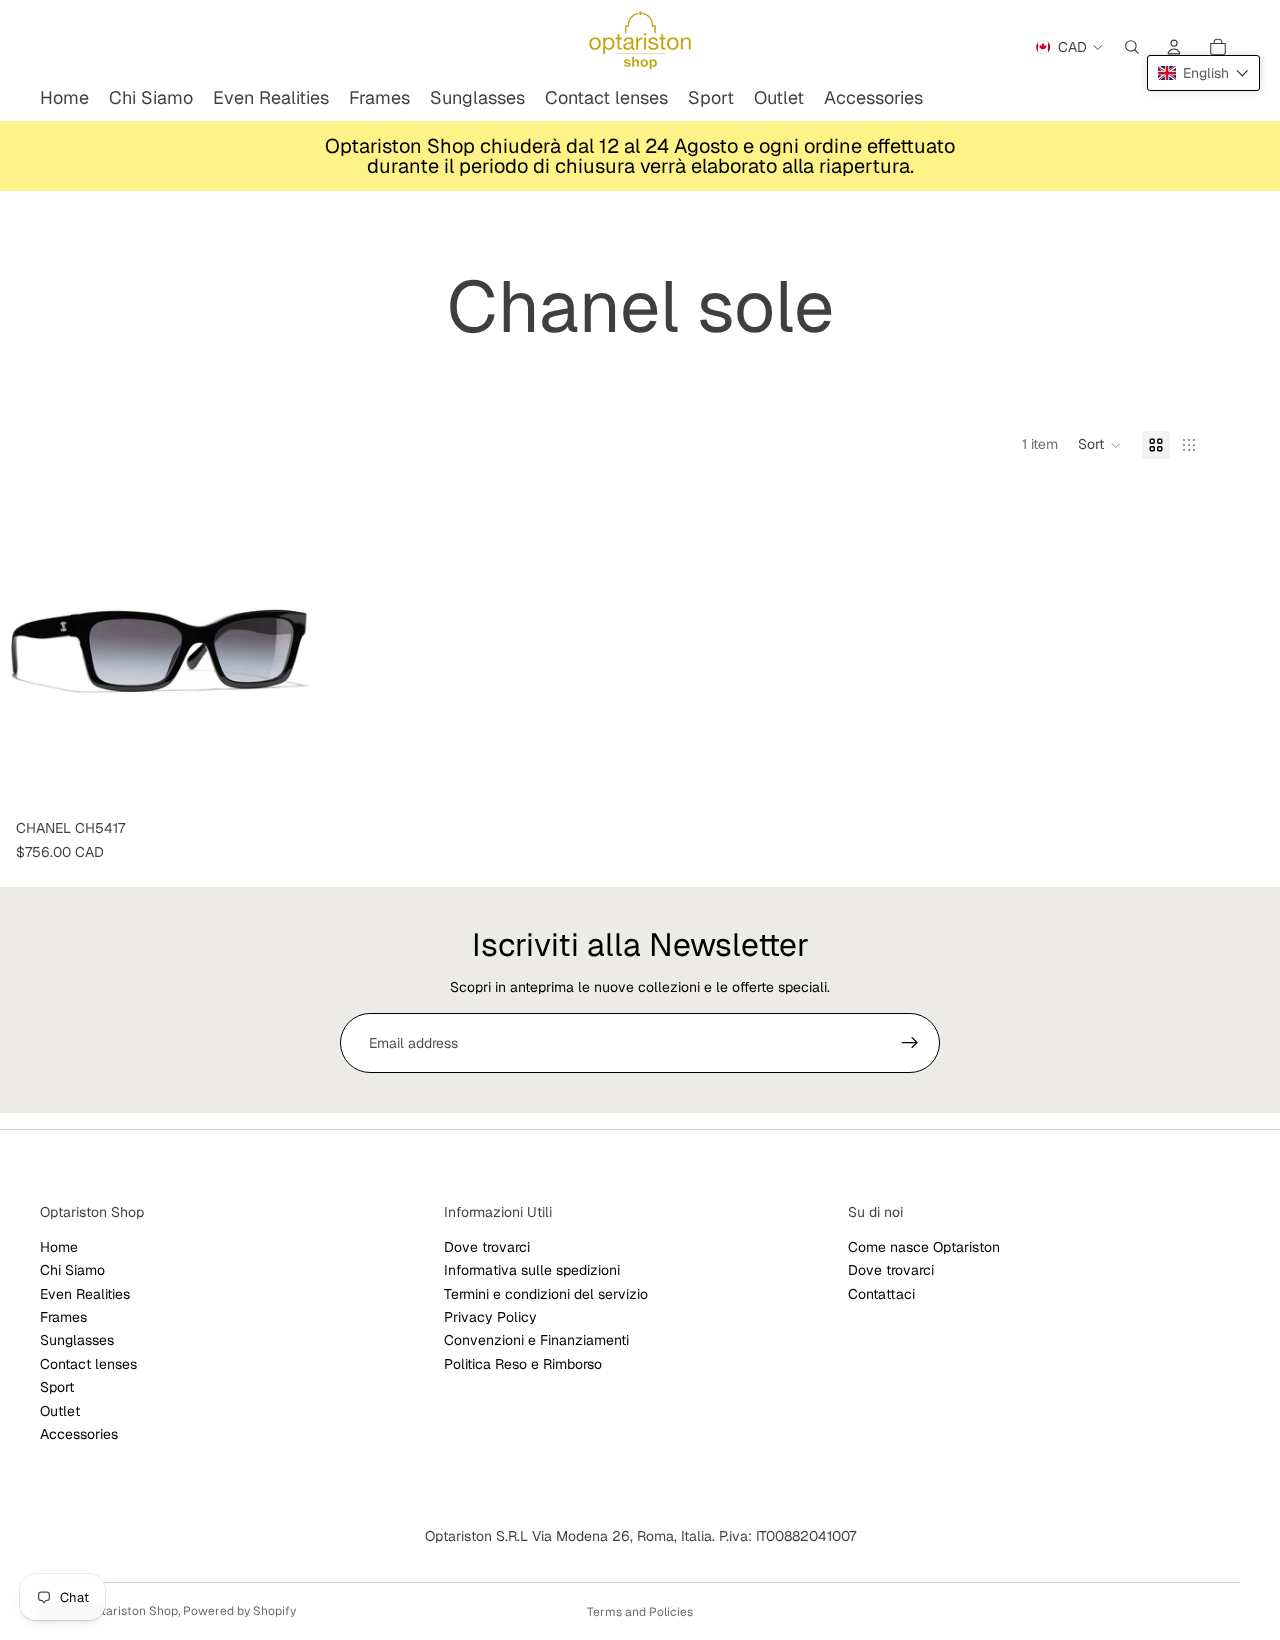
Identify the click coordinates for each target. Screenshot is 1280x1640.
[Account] (1174, 47)
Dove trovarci (487, 1247)
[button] (1100, 445)
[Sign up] (910, 1043)
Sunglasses (77, 1341)
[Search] (1132, 47)
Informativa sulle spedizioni (532, 1270)
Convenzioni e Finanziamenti (536, 1341)
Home (59, 1247)
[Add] (289, 780)
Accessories (79, 1434)
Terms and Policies (640, 1612)
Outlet (60, 1411)
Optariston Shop (131, 1611)
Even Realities (85, 1294)
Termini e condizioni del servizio (546, 1294)
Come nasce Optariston (924, 1247)
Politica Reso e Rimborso (523, 1364)
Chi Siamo (72, 1270)
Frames (63, 1317)
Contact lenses (88, 1364)
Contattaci (881, 1294)
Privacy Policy (490, 1317)
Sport (57, 1387)
